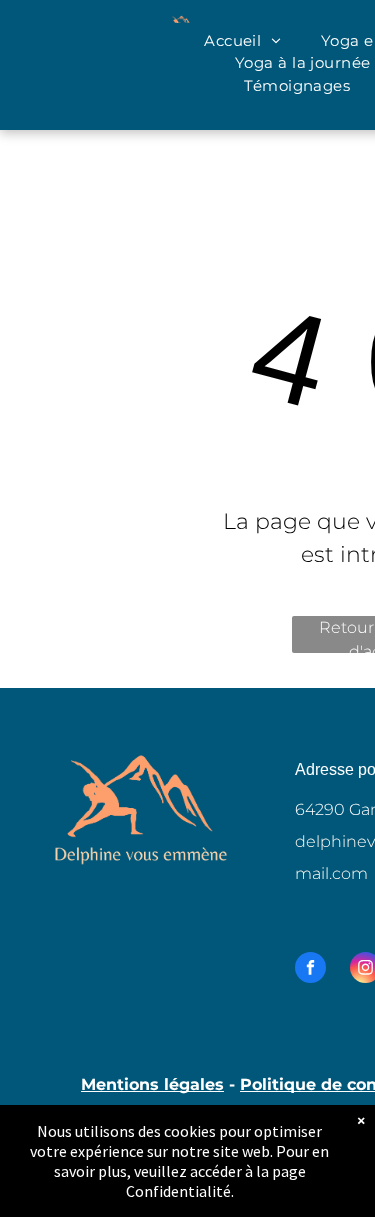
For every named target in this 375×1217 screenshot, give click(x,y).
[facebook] (310, 970)
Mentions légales (152, 1084)
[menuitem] (242, 41)
